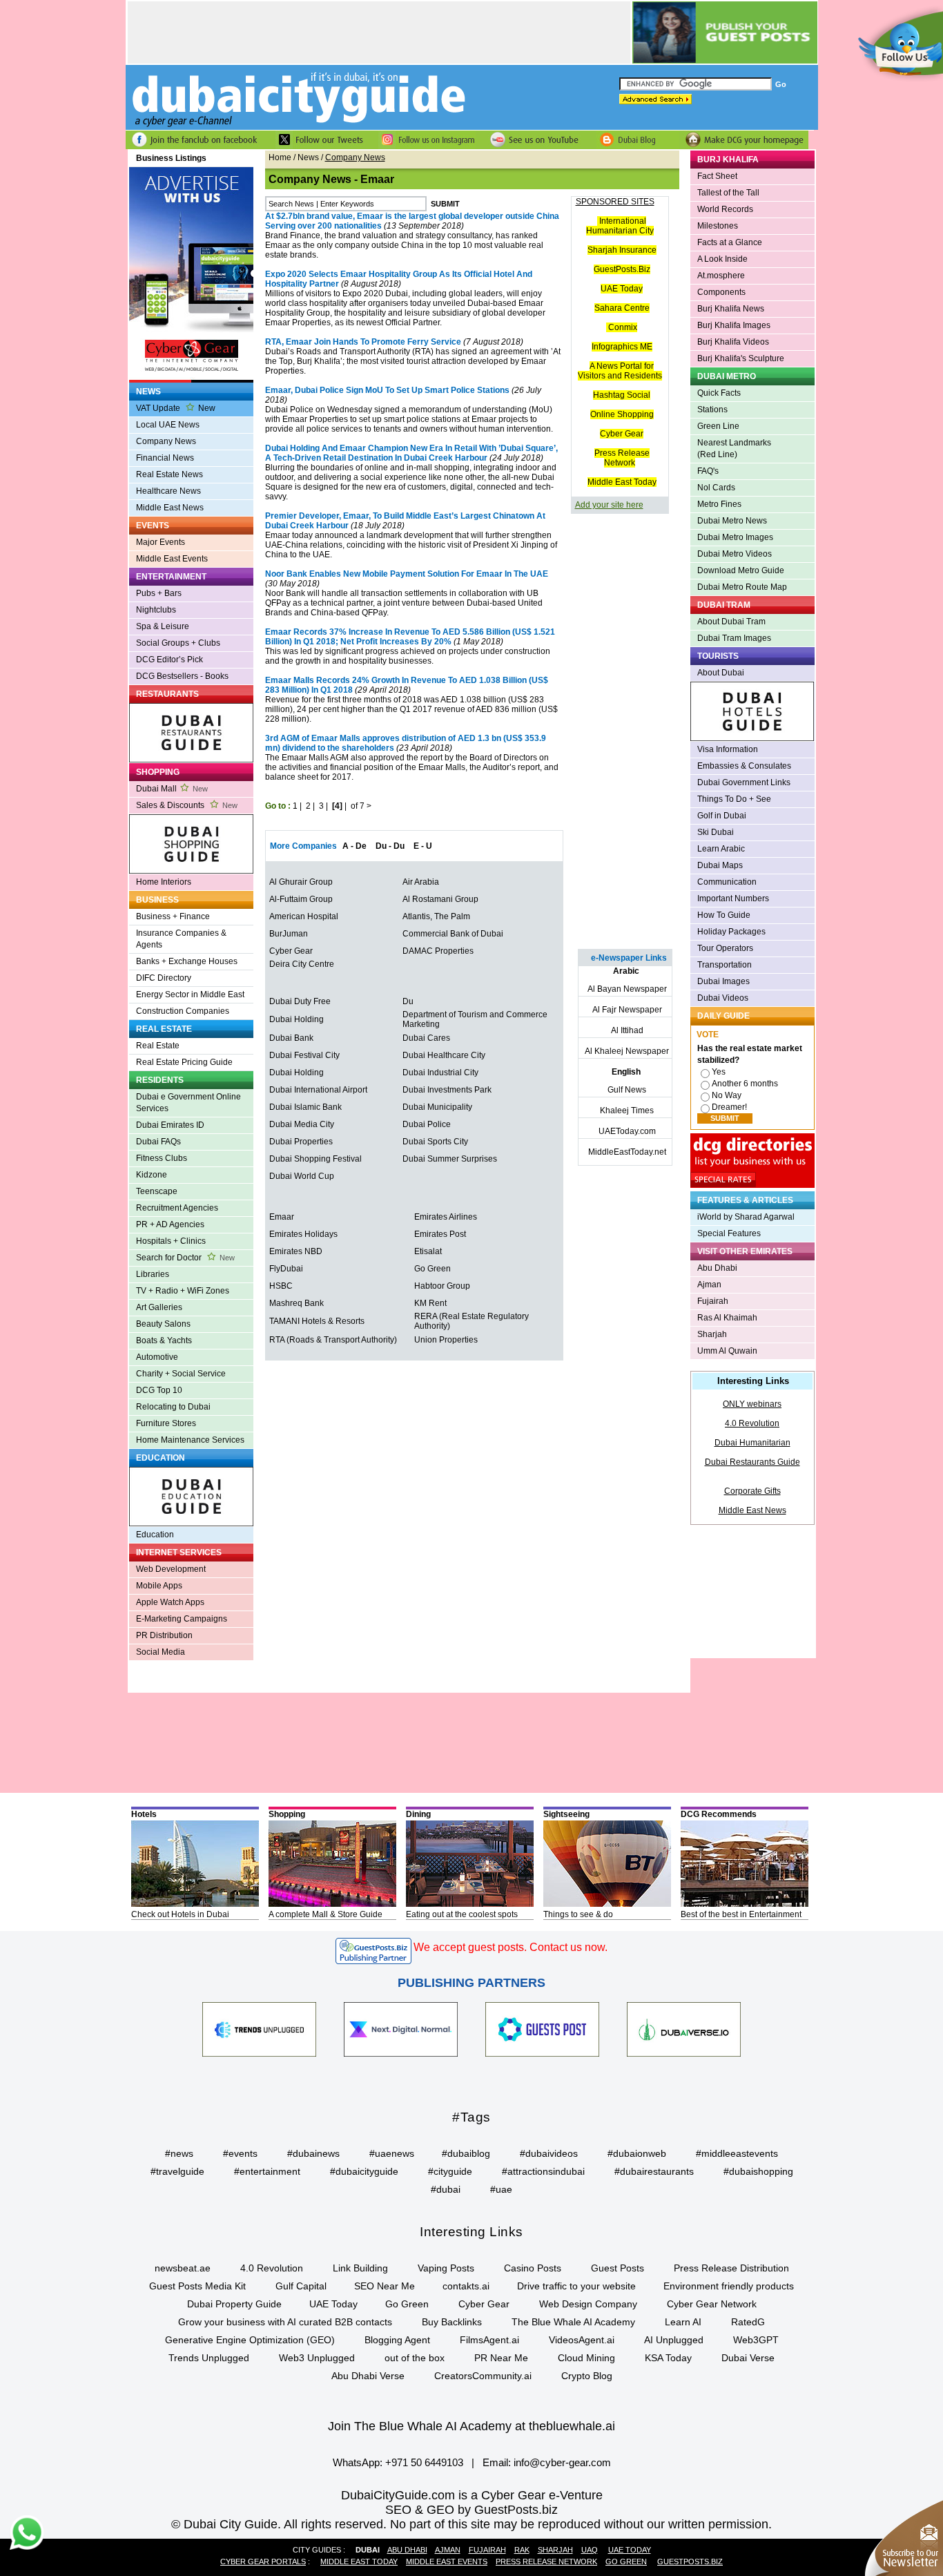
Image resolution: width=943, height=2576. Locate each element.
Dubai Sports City (435, 1142)
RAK (522, 2550)
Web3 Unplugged (317, 2358)
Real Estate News (169, 474)
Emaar (282, 1217)
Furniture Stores (166, 1423)
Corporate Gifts (752, 1491)
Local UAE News (168, 425)
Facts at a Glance (730, 242)
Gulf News (627, 1090)
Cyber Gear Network (712, 2304)
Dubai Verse (748, 2358)
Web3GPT (756, 2340)
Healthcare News (168, 491)
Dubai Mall (172, 789)
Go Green (432, 1269)
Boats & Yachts (164, 1340)
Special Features (729, 1233)
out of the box (415, 2358)
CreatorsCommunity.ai (483, 2376)
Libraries (153, 1274)
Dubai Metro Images (735, 537)
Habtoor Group (442, 1286)
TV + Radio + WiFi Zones (183, 1291)
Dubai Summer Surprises (450, 1159)
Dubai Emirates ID (170, 1125)
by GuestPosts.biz (508, 2510)
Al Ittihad (627, 1030)
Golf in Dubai (722, 816)
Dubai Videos (723, 998)
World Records (725, 209)
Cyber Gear (291, 951)
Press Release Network (622, 458)
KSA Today (668, 2358)
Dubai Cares (426, 1038)
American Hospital (304, 916)
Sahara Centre (622, 308)
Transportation (725, 965)
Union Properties (446, 1340)
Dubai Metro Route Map (742, 587)
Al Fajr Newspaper (627, 1010)
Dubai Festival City (304, 1055)
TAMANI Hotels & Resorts (317, 1321)
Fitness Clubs (162, 1158)
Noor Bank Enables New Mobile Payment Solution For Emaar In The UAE (407, 574)
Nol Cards (716, 488)
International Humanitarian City (620, 226)
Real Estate (158, 1046)
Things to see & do (578, 1914)
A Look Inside (722, 259)
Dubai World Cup (302, 1176)
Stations (712, 410)
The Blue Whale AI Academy (573, 2322)
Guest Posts (618, 2268)
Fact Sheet (717, 176)
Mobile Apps (159, 1586)
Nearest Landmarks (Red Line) (734, 449)
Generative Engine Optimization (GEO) (250, 2340)
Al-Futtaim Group (301, 899)
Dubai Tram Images (734, 638)
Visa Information (728, 749)
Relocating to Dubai (173, 1407)
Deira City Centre (302, 964)
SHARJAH (555, 2550)
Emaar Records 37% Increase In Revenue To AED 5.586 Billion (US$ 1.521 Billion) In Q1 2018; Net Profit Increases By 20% (410, 637)
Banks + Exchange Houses (187, 961)
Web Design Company (588, 2304)
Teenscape (157, 1191)
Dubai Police (427, 1124)
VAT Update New (176, 408)
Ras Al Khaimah (727, 1318)
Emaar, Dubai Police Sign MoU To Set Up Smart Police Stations (387, 390)
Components (721, 292)
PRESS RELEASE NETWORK (546, 2561)
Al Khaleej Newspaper (627, 1051)
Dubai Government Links (744, 782)
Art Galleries (159, 1307)
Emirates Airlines (446, 1217)
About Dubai (721, 673)
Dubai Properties (301, 1142)
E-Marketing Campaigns (182, 1619)
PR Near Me (501, 2358)
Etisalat (428, 1251)
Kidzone (152, 1175)
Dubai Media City (302, 1124)
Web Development (171, 1569)
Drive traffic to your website (576, 2286)
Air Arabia (421, 882)
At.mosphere (721, 276)
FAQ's (708, 471)
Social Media (161, 1652)
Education (155, 1535)
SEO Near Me (385, 2286)
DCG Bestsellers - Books (182, 676)
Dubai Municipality (437, 1107)
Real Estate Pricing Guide (184, 1062)
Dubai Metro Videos (735, 554)
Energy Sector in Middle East (190, 994)
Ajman (709, 1285)
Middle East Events (172, 559)
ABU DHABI (407, 2550)
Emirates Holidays (303, 1234)
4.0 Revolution (752, 1423)
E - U (423, 846)
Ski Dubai (716, 832)
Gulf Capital (301, 2286)
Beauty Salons (163, 1324)
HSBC (281, 1286)
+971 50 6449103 (424, 2462)
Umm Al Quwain (727, 1351)
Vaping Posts (446, 2268)
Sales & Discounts (187, 805)
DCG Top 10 (159, 1390)
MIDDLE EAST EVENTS (447, 2561)
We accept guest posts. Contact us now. (511, 1947)
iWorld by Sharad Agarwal (746, 1217)
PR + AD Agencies (170, 1224)
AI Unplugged (674, 2340)
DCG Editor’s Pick (169, 660)
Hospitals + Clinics (171, 1241)
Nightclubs (156, 610)
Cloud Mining (586, 2358)
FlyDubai (286, 1269)
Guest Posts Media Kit (197, 2286)
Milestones (718, 226)
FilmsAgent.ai (489, 2340)
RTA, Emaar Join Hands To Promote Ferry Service (363, 342)
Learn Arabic (721, 849)
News (308, 157)
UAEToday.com (627, 1131)
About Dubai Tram (731, 622)
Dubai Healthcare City (444, 1055)
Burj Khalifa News (731, 309)
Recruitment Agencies (177, 1208)
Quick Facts (719, 393)
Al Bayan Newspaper (627, 989)
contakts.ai (466, 2286)
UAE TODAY (630, 2550)
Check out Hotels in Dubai (180, 1914)
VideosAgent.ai (582, 2340)
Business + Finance (173, 916)
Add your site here (609, 505)
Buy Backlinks (452, 2322)
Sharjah (712, 1334)
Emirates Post (440, 1234)
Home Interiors (164, 882)
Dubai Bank (291, 1038)
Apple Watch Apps (170, 1602)
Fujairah (713, 1301)
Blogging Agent (397, 2340)
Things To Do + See (734, 799)
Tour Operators (725, 948)
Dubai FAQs (158, 1142)
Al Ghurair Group (301, 882)
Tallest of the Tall (728, 193)
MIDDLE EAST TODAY (359, 2561)
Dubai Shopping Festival (315, 1159)
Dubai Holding (296, 1019)
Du (408, 1001)
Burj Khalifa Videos (733, 342)
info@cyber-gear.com (562, 2462)
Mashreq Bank (296, 1303)
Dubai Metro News (732, 521)
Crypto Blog (587, 2376)
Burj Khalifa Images (734, 325)
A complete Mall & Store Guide (325, 1914)
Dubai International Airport (318, 1090)
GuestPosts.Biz (622, 269)
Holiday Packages (731, 932)
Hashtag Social (622, 395)
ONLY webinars (752, 1404)
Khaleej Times (627, 1111)
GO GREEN (626, 2561)
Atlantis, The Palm (436, 916)
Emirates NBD (296, 1251)
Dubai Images (723, 981)
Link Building (360, 2268)
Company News (166, 441)
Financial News (165, 458)
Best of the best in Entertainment (741, 1914)
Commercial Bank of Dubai (453, 934)
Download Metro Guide (741, 570)
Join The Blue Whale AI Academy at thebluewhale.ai (471, 2426)
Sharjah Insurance (622, 250)
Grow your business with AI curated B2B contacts (285, 2322)
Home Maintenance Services (190, 1440)
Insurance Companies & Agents (181, 939)
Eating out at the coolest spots (462, 1914)
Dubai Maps (720, 865)
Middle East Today (622, 482)
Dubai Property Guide (234, 2304)
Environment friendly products (729, 2286)
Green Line (718, 426)
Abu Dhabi (717, 1268)
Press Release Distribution (731, 2268)
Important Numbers (733, 898)
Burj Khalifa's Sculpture (741, 358)
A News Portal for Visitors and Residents (620, 371)
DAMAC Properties (438, 951)
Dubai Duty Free (300, 1001)
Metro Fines (719, 504)
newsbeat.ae (183, 2268)
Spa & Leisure (163, 626)
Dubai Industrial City (440, 1073)
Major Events (161, 542)
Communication (727, 882)
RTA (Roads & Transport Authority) (333, 1340)
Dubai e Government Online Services (188, 1103)
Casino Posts (533, 2268)
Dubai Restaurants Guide (752, 1462)
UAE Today (622, 289)
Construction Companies (183, 1011)
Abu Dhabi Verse (368, 2376)
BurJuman (289, 934)
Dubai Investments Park (447, 1090)
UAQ (590, 2550)
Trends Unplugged (209, 2358)
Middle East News (170, 508)
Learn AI (683, 2322)
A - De (354, 846)
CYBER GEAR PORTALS (263, 2561)
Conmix (623, 327)
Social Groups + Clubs (178, 643)
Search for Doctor (185, 1258)
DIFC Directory (164, 978)
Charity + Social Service (181, 1374)
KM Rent (430, 1303)
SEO (398, 2510)
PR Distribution (164, 1635)
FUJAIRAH (487, 2550)
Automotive (157, 1357)
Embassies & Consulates (744, 766)
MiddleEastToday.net (627, 1152)
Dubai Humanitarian (752, 1443)
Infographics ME (622, 347)
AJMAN (448, 2550)
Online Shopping (622, 414)
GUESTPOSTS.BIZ (690, 2561)
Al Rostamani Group (440, 899)
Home (280, 157)
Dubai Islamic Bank (305, 1107)
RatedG (748, 2322)
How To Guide (724, 915)
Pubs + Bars (159, 593)
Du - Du (390, 846)
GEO (440, 2510)
